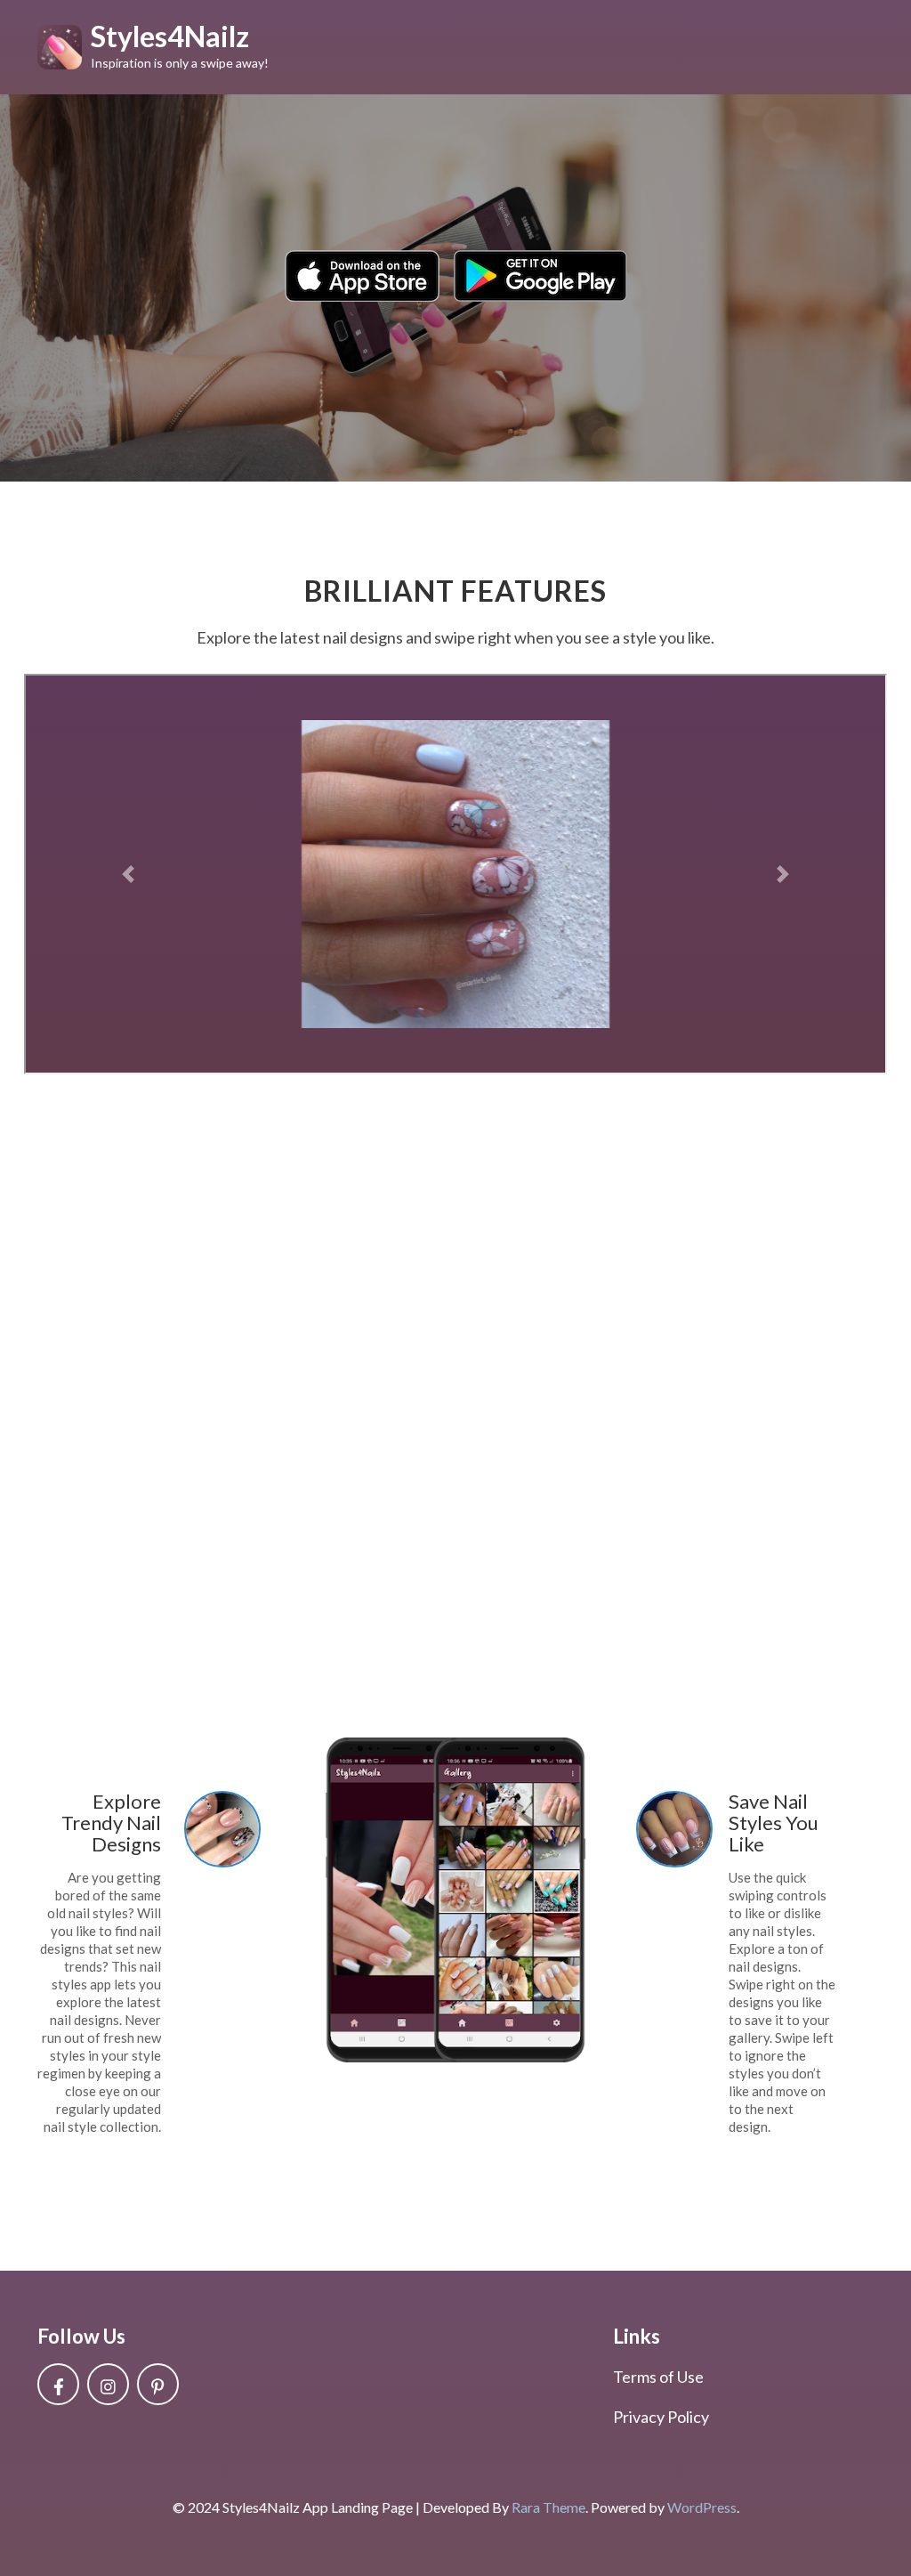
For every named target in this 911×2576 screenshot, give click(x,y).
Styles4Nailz (170, 36)
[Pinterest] (158, 2384)
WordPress (702, 2507)
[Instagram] (108, 2384)
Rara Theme (548, 2507)
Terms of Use (658, 2377)
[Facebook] (58, 2384)
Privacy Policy (661, 2417)
